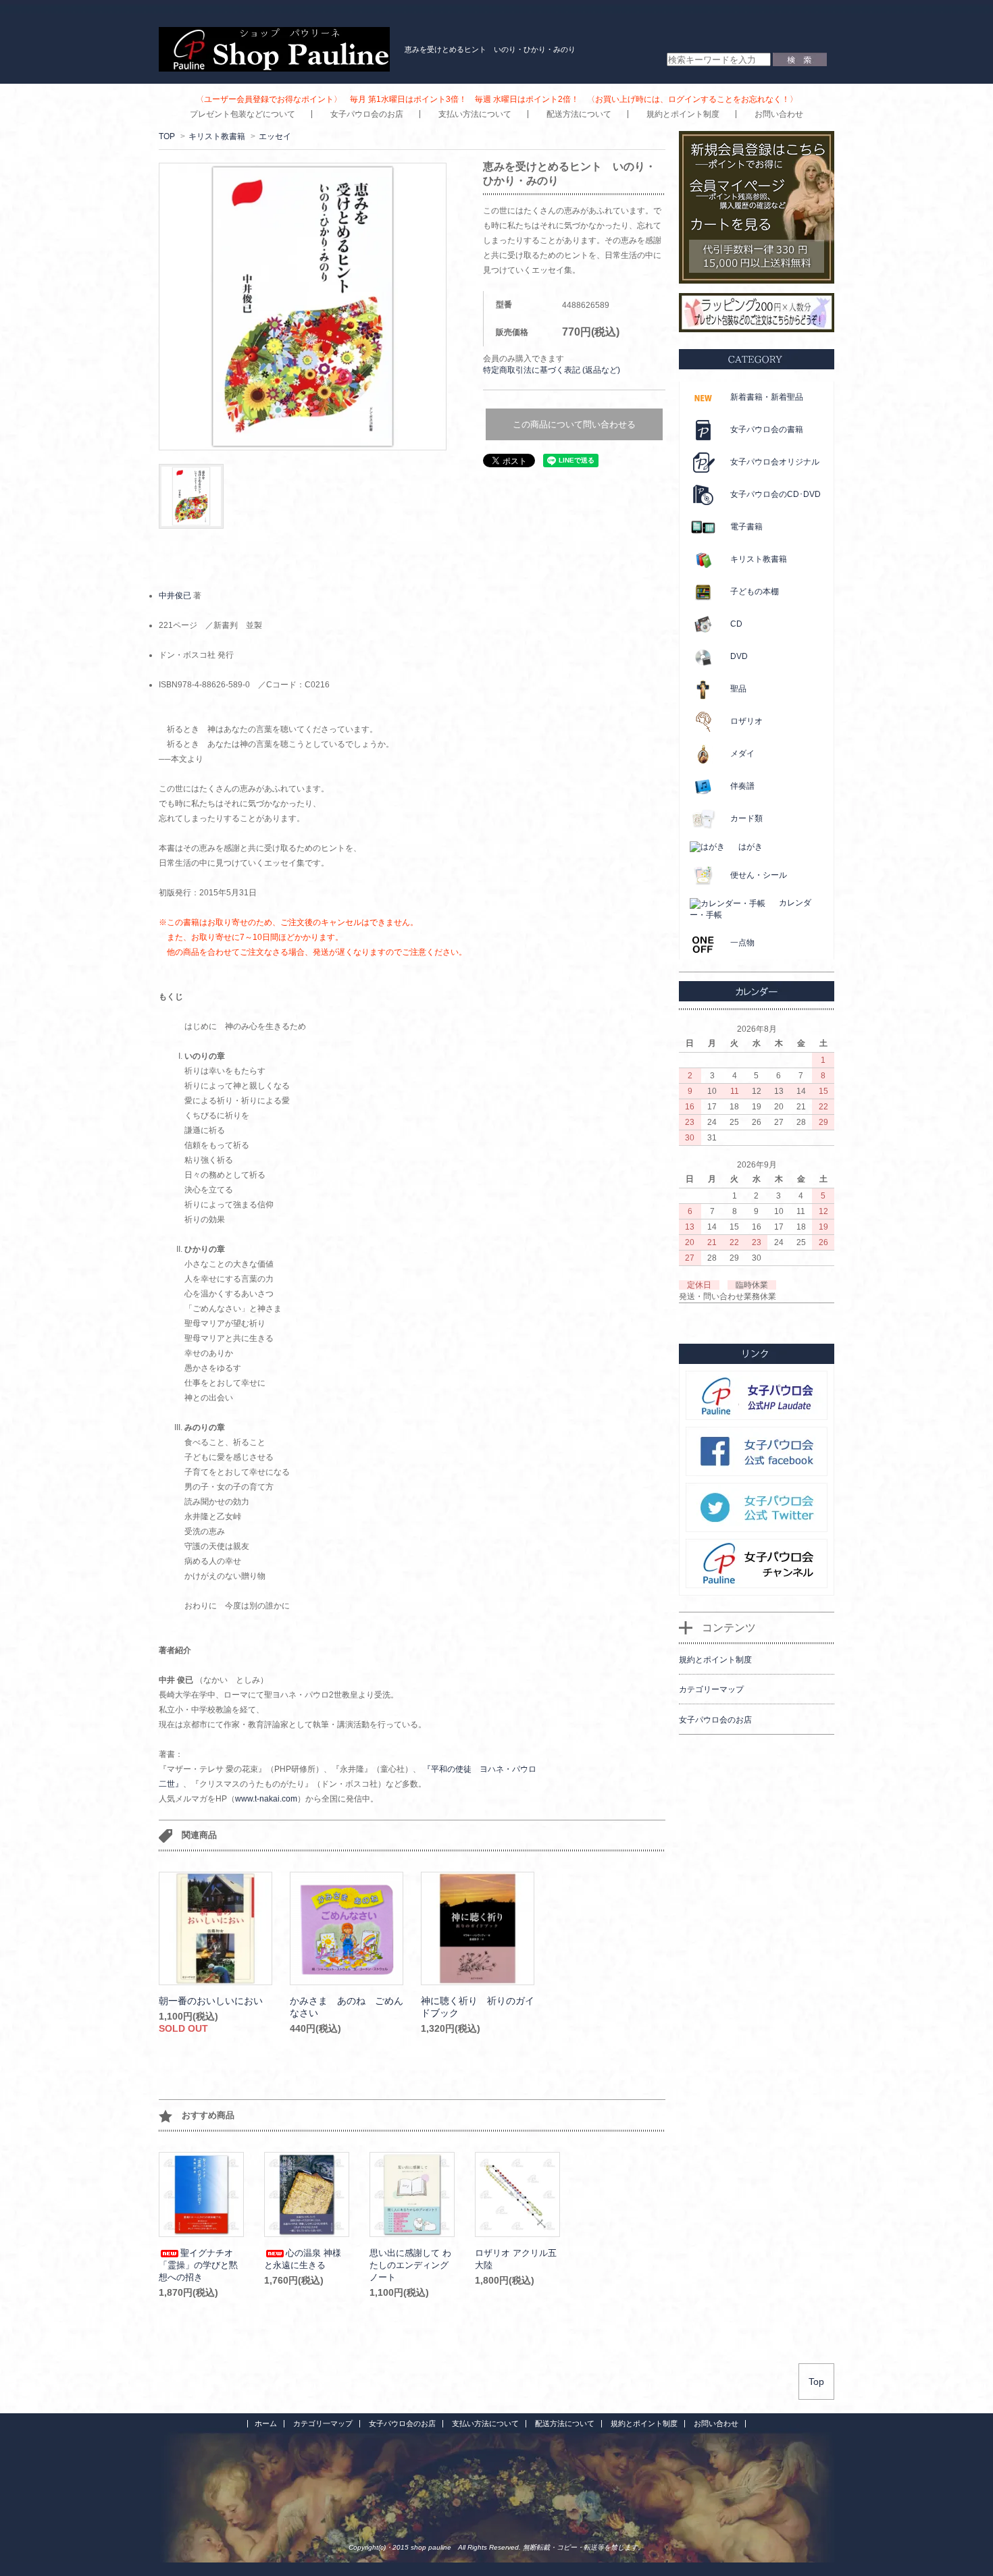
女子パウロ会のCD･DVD (775, 494)
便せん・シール (759, 875)
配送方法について (579, 114)
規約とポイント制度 (683, 114)
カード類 (746, 818)
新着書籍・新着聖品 (767, 397)
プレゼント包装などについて (243, 114)
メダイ (742, 754)
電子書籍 (746, 527)
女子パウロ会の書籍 (767, 429)
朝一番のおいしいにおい (211, 2001)
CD (736, 624)
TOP (167, 136)
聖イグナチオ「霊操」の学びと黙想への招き (198, 2265)
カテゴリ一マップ (323, 2423)
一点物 (742, 943)
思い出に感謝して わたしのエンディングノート (410, 2265)
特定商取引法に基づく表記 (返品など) (552, 370)
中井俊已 (175, 596)
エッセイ (275, 136)
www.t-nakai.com (266, 1799)
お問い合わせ (779, 114)
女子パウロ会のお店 (367, 114)
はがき (750, 847)
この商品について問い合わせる (574, 424)
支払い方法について (475, 114)
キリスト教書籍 (217, 136)
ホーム (266, 2423)
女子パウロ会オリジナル (775, 462)
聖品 (738, 689)
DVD (739, 656)
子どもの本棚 (755, 592)
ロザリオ (746, 721)
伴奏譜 (742, 786)
